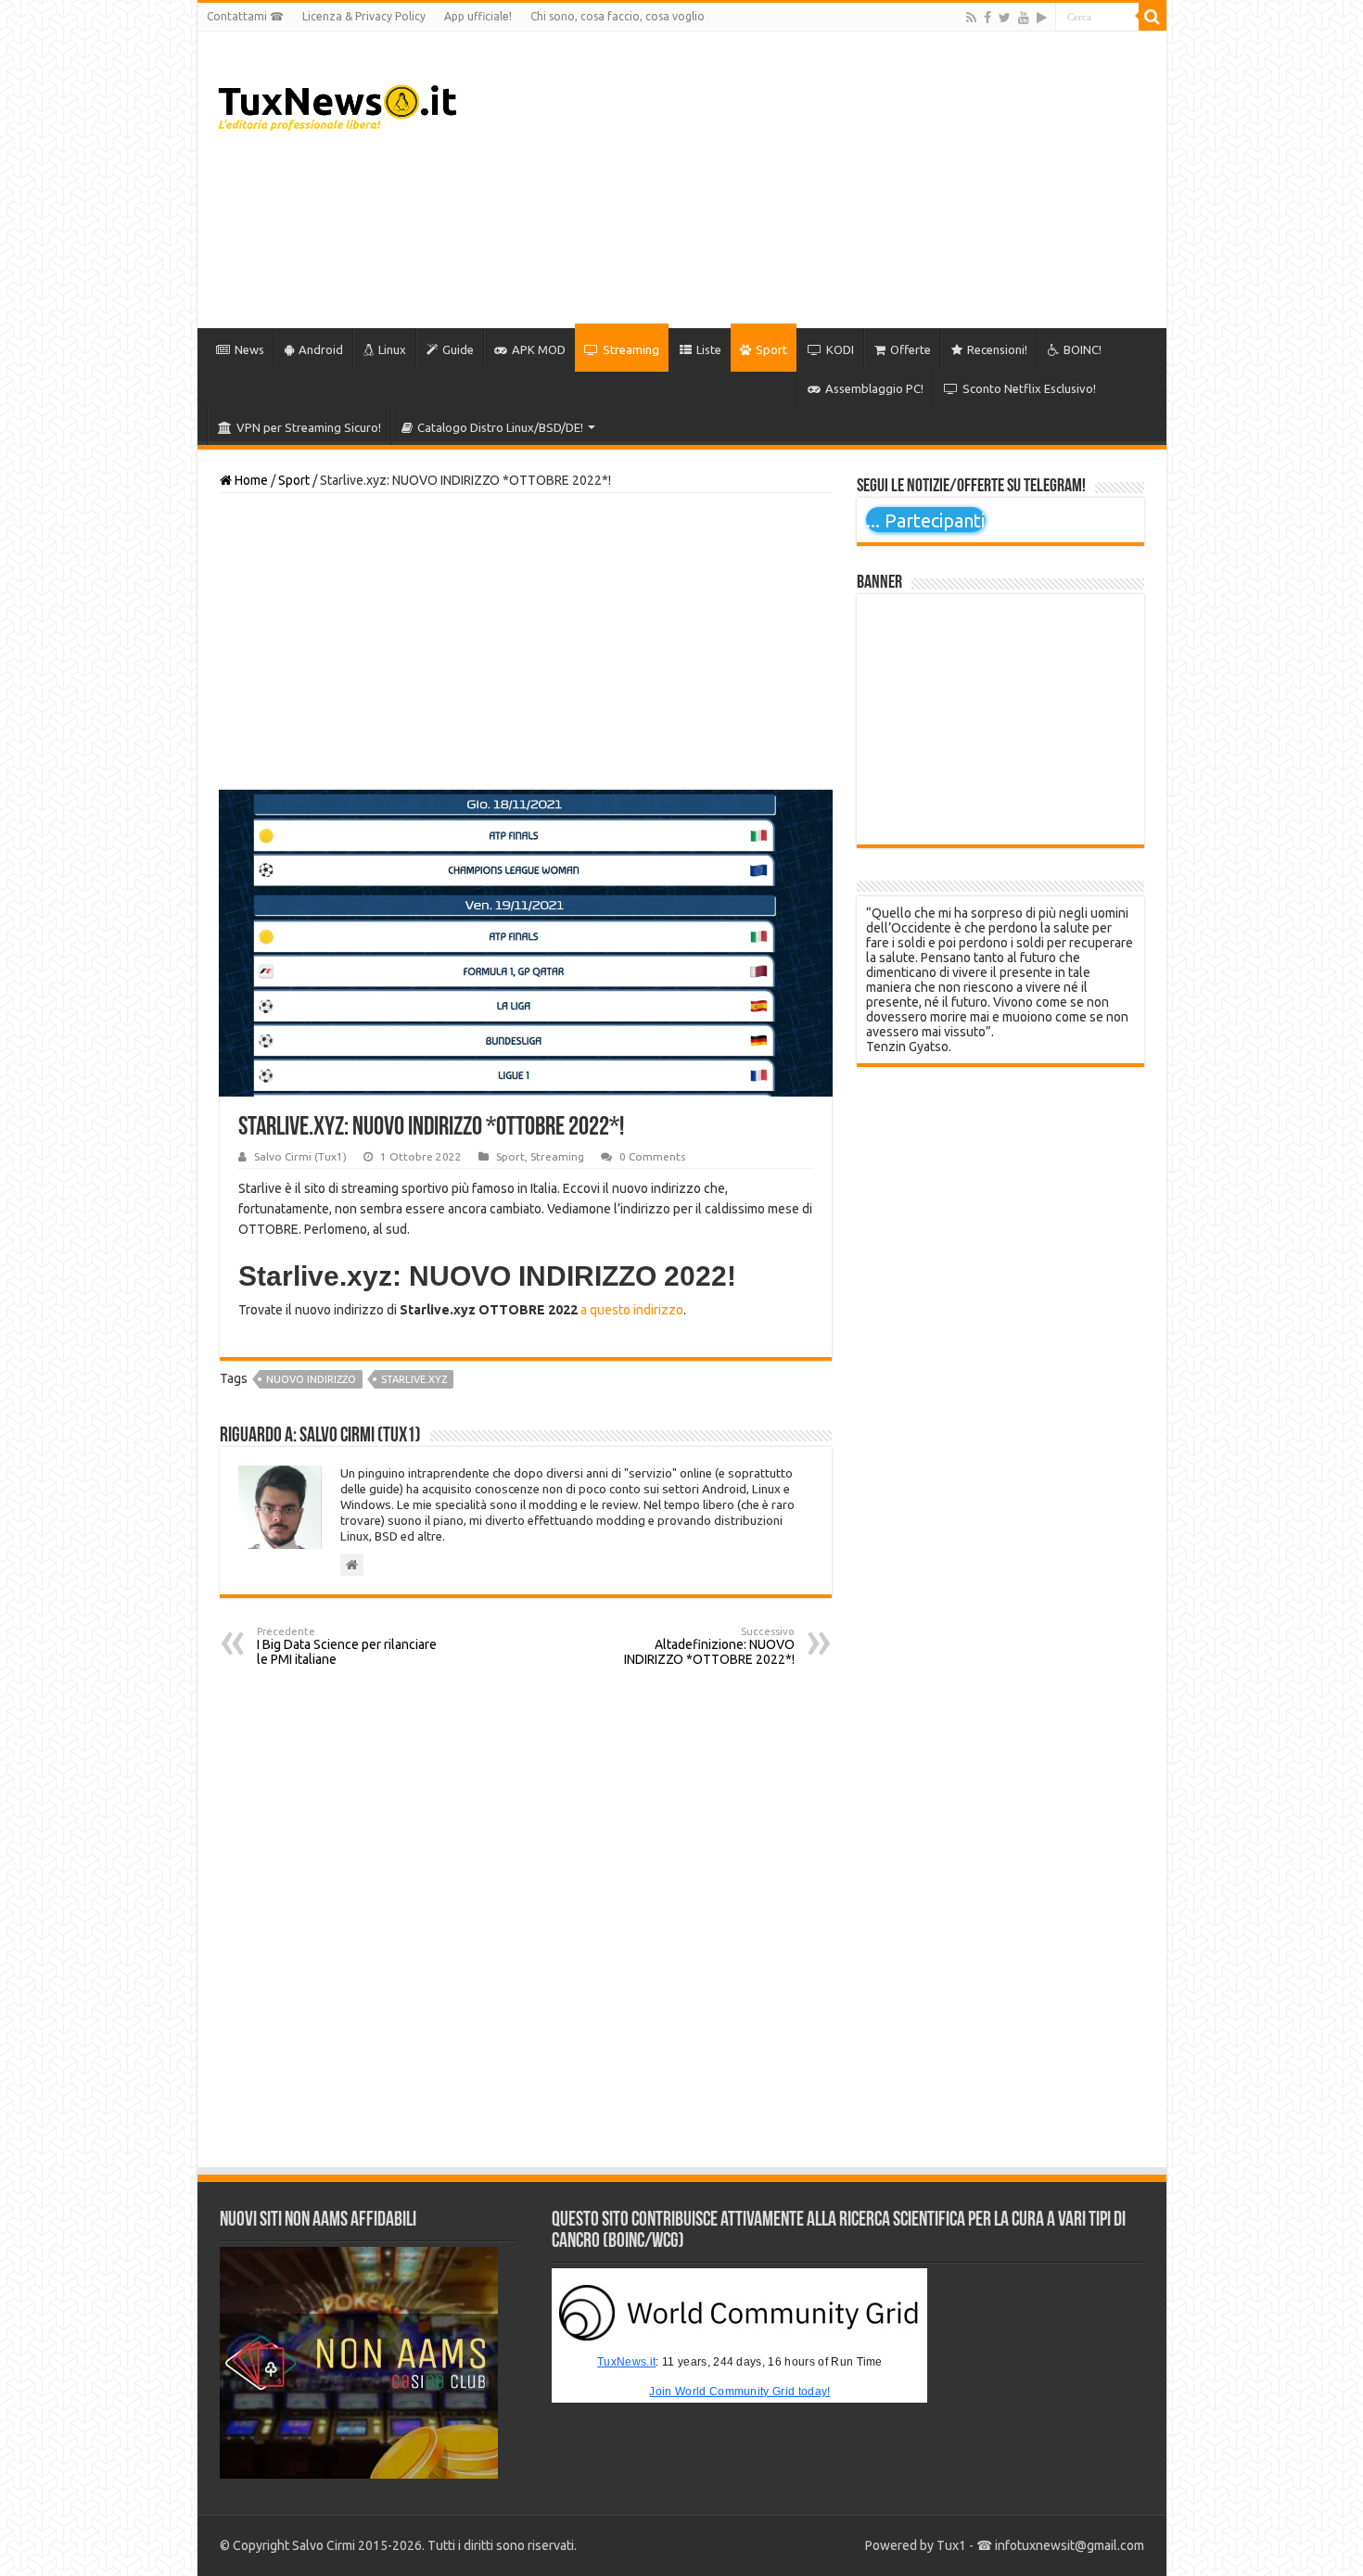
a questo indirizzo (632, 1310)
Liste (709, 349)
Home (250, 480)
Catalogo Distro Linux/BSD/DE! (500, 427)
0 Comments (652, 1156)
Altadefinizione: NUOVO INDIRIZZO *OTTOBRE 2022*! (709, 1646)
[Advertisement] (815, 180)
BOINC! (1083, 349)
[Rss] (971, 18)
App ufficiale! (478, 16)
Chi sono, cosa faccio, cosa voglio (618, 16)
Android (321, 349)
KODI (840, 349)
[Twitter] (1005, 18)
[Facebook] (987, 18)
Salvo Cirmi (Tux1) (300, 1156)
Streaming (631, 349)
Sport (771, 349)
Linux (392, 349)
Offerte (911, 349)
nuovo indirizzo (311, 1379)
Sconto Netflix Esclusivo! (1029, 388)
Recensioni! (997, 349)
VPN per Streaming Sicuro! (309, 427)
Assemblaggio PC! (874, 388)
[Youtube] (1024, 18)
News (249, 349)
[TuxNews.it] (340, 102)
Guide (458, 349)
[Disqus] (526, 1917)
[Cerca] (1153, 17)
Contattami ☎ (245, 16)
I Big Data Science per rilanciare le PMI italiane (347, 1646)
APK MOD (539, 349)
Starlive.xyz (414, 1379)
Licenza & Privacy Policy (364, 16)
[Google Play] (1042, 18)
